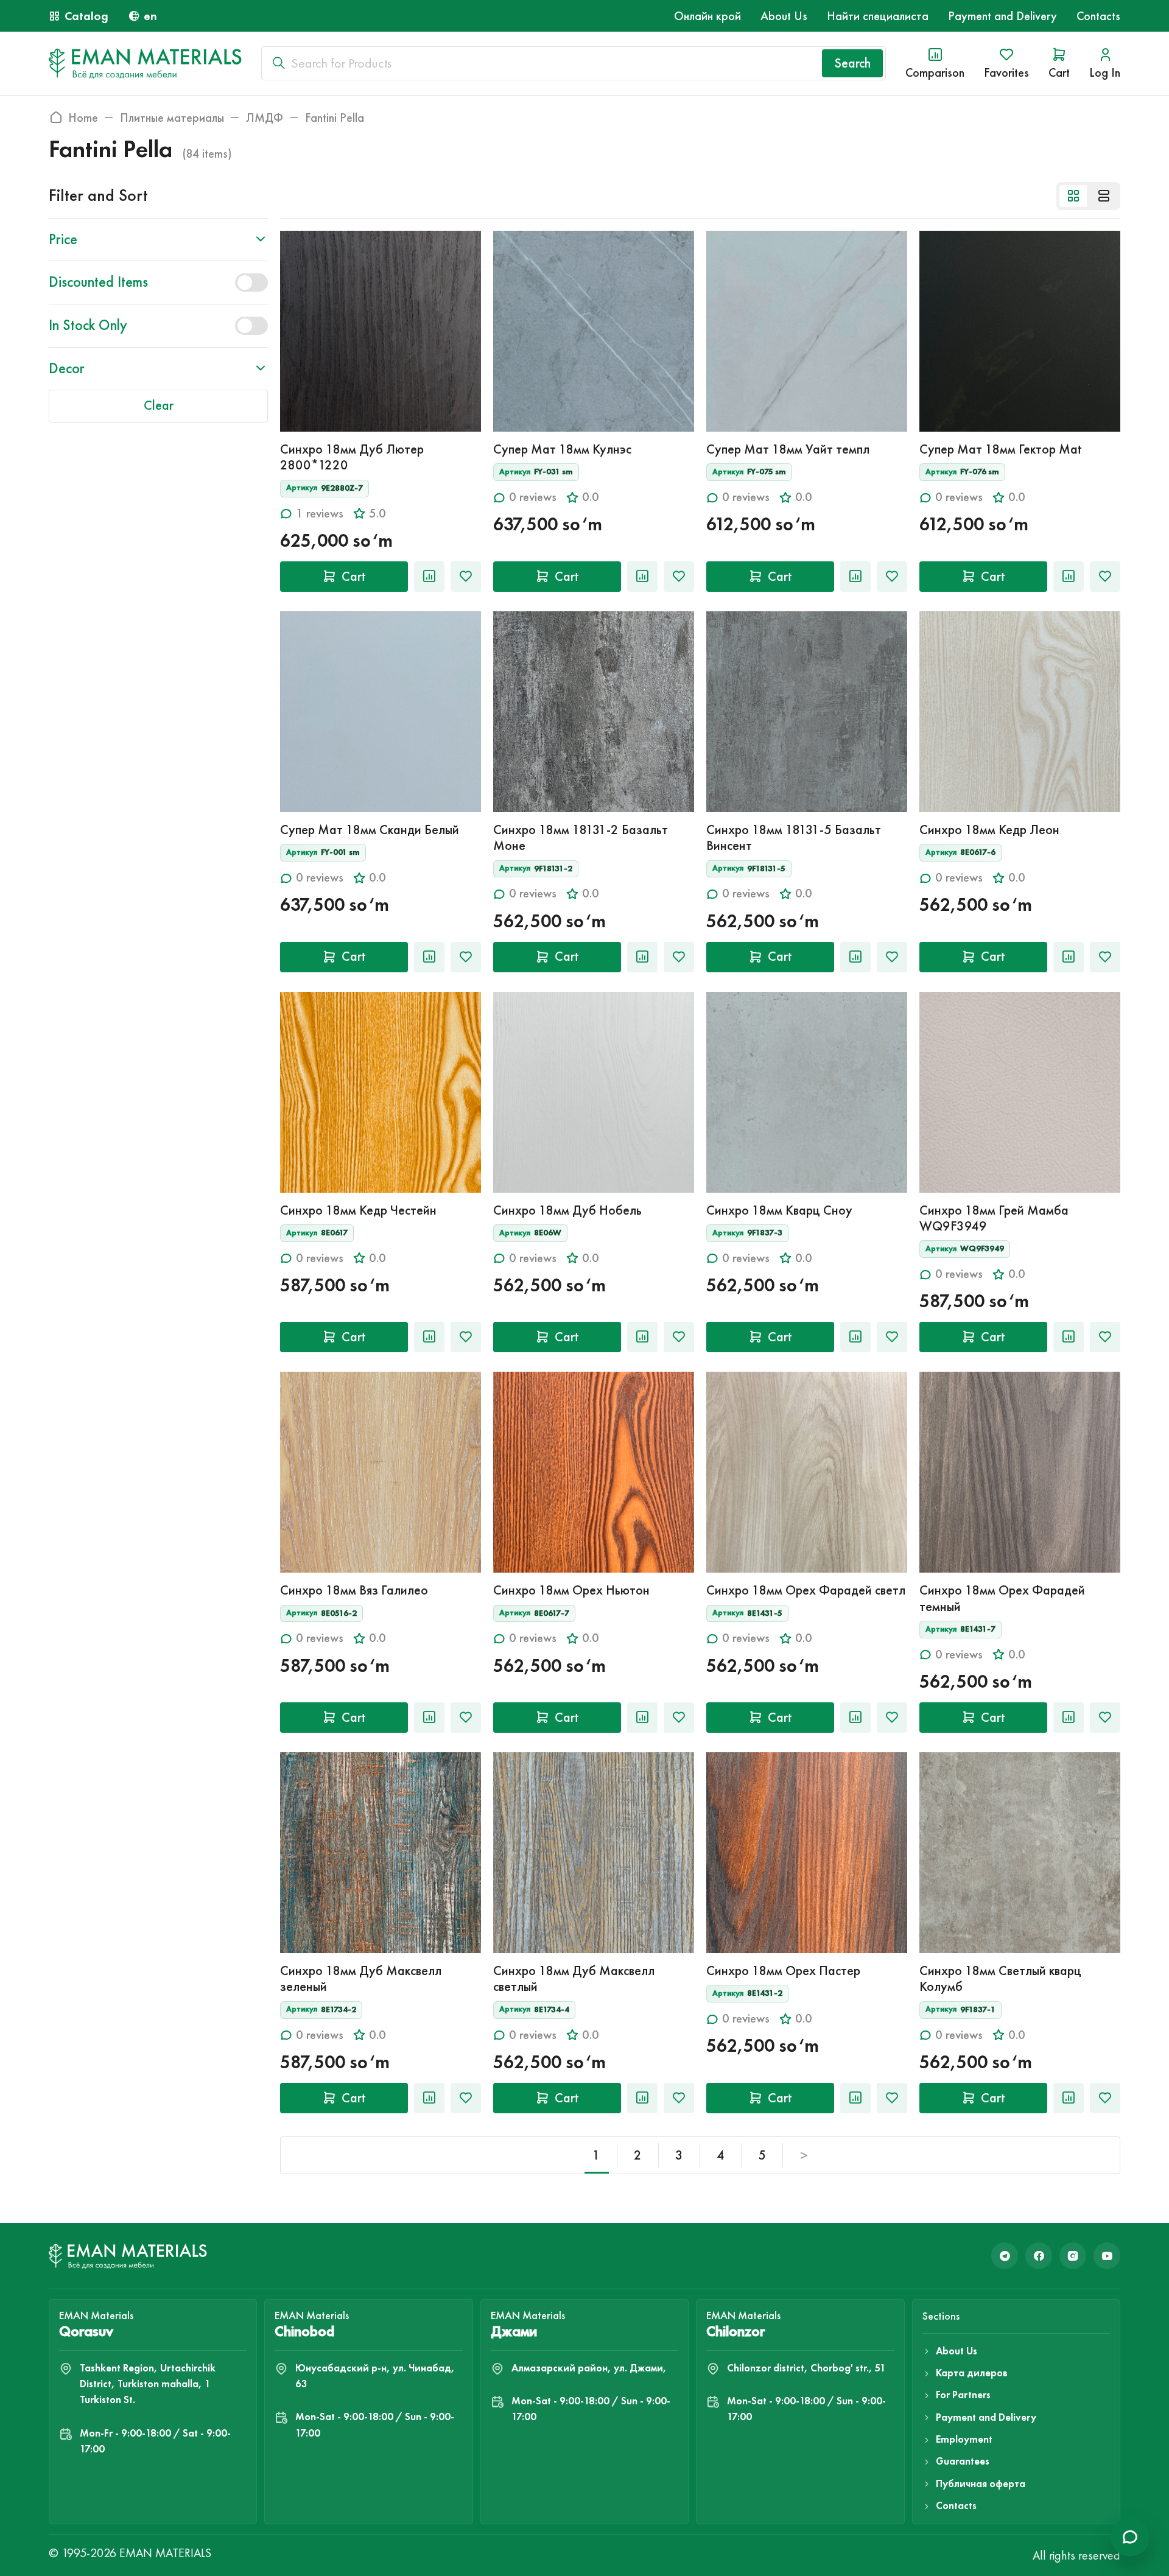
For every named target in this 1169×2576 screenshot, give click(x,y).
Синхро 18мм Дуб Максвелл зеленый (361, 1978)
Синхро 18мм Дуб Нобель (567, 1210)
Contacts (1098, 16)
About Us (784, 16)
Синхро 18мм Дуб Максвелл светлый (574, 1978)
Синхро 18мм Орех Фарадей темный (1002, 1598)
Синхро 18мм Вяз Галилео (354, 1590)
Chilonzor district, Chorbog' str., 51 (806, 2368)
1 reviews (320, 514)
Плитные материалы (172, 118)
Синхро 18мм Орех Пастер (783, 1971)
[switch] (251, 283)
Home (83, 118)
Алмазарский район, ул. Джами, (589, 2368)
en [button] (150, 16)
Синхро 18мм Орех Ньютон (571, 1590)
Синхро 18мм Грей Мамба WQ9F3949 (994, 1218)
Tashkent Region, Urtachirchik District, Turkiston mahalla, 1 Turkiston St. (148, 2384)
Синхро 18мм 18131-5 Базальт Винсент (794, 837)
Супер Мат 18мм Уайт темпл (788, 449)
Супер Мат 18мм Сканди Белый (370, 830)
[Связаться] (1130, 2537)
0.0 (591, 497)
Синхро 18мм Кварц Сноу (779, 1210)
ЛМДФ (265, 118)
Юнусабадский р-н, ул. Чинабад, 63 (375, 2376)
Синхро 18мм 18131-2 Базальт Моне (581, 837)
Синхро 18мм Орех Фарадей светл (806, 1590)
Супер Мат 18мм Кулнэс (562, 449)
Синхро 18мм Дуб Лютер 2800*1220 (352, 457)
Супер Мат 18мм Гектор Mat (1001, 449)
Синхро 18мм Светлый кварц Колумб (1000, 1978)
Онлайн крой (707, 16)
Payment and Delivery (1002, 16)
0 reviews (533, 497)
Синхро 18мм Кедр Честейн (358, 1210)
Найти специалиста (878, 16)
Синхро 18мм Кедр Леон (989, 830)
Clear (159, 405)
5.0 (377, 514)
